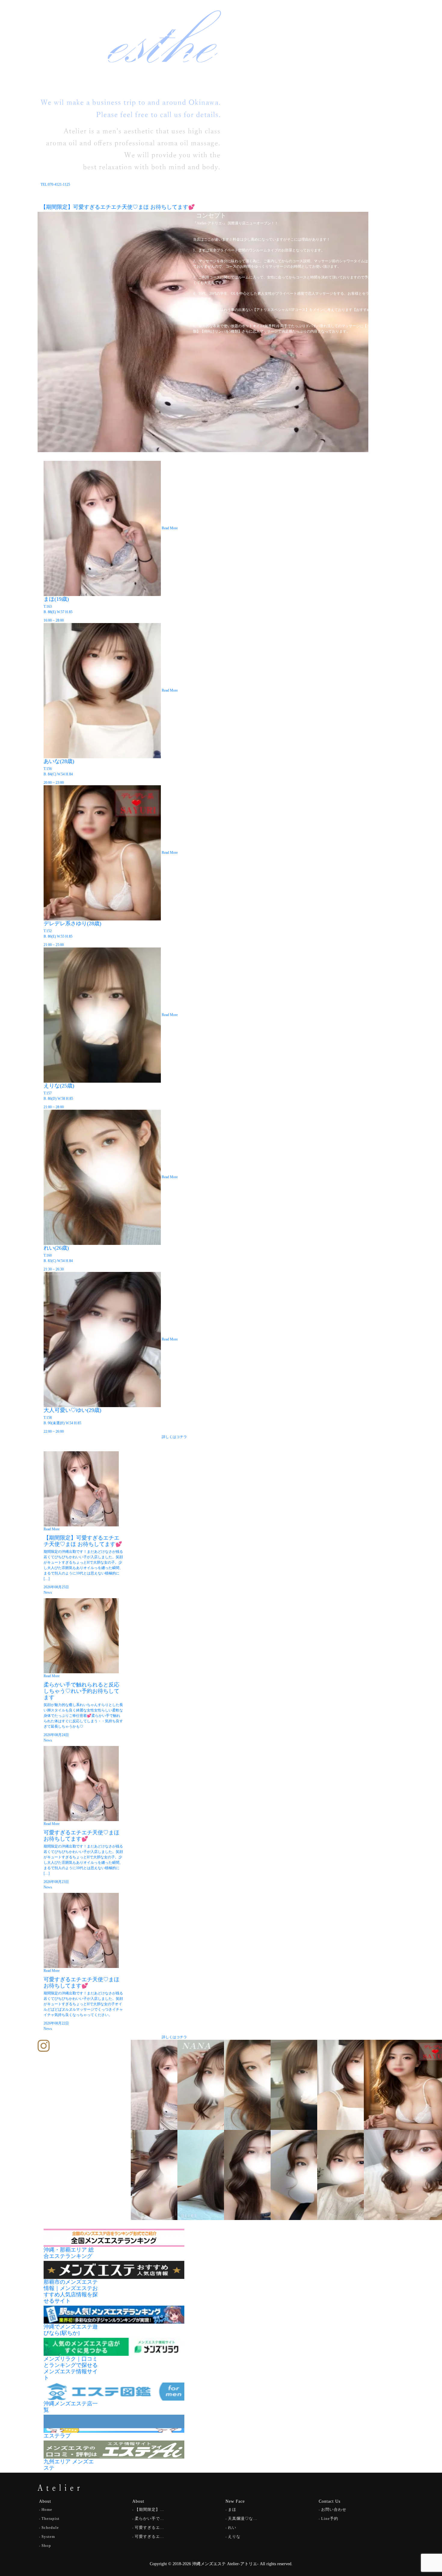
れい (232, 2527)
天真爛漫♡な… (243, 2518)
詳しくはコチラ (174, 1437)
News (241, 21)
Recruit (353, 21)
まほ (232, 2509)
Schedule (261, 21)
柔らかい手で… (149, 2518)
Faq (338, 21)
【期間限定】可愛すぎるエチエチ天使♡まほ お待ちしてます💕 (118, 207)
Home (225, 21)
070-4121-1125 (349, 32)
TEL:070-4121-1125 (55, 184)
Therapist (284, 21)
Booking (373, 21)
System (321, 21)
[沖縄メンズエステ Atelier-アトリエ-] (63, 24)
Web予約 (389, 32)
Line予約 (330, 2518)
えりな (234, 2536)
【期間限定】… (149, 2509)
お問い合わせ (334, 2509)
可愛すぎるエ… (149, 2527)
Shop (304, 21)
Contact (394, 21)
